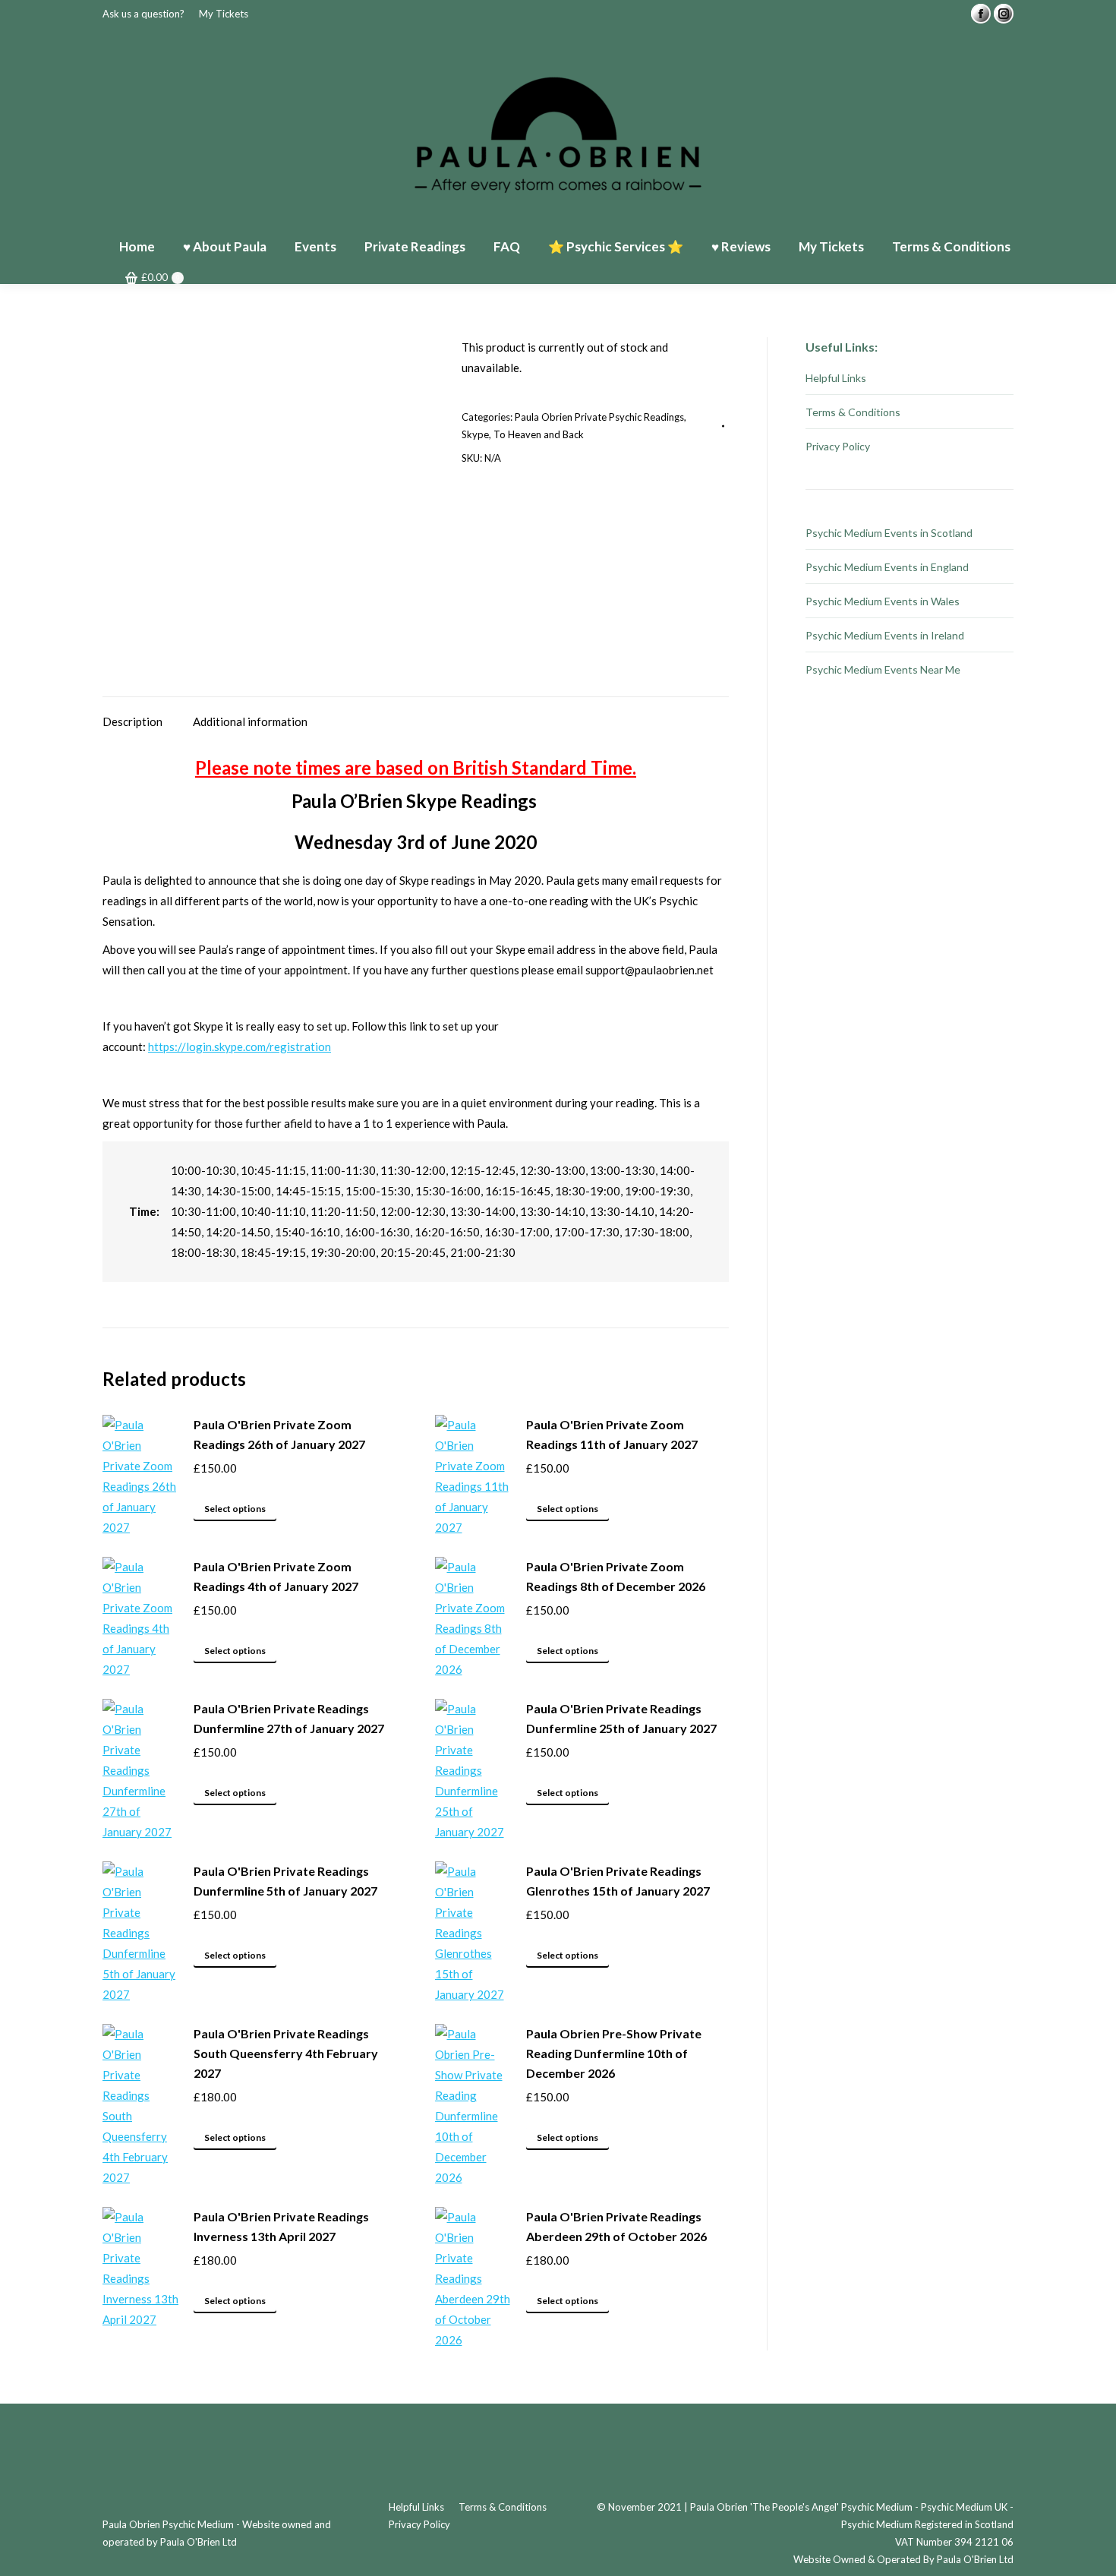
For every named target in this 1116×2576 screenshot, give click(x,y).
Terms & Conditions (853, 412)
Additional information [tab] (250, 721)
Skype (475, 434)
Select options (235, 1509)
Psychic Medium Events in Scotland (889, 533)
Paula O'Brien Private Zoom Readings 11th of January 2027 (612, 1434)
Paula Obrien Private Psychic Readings (599, 417)
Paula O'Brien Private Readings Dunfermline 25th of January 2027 (621, 1718)
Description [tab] (132, 721)
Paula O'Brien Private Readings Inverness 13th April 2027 (281, 2226)
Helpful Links (836, 378)
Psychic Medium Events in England (887, 567)
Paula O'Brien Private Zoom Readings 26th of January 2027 (279, 1434)
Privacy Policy (838, 446)
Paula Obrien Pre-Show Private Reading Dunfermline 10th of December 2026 (614, 2053)
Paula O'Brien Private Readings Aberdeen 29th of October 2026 (616, 2226)
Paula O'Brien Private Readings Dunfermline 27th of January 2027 (289, 1718)
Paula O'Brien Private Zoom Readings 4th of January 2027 (276, 1576)
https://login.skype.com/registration (240, 1046)
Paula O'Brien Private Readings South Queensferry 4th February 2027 (286, 2053)
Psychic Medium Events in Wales (883, 601)
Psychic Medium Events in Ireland (885, 635)
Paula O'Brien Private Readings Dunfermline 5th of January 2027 (285, 1881)
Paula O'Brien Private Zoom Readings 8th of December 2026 (616, 1576)
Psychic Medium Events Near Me (883, 669)
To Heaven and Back (539, 434)
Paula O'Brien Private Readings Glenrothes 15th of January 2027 (618, 1881)
